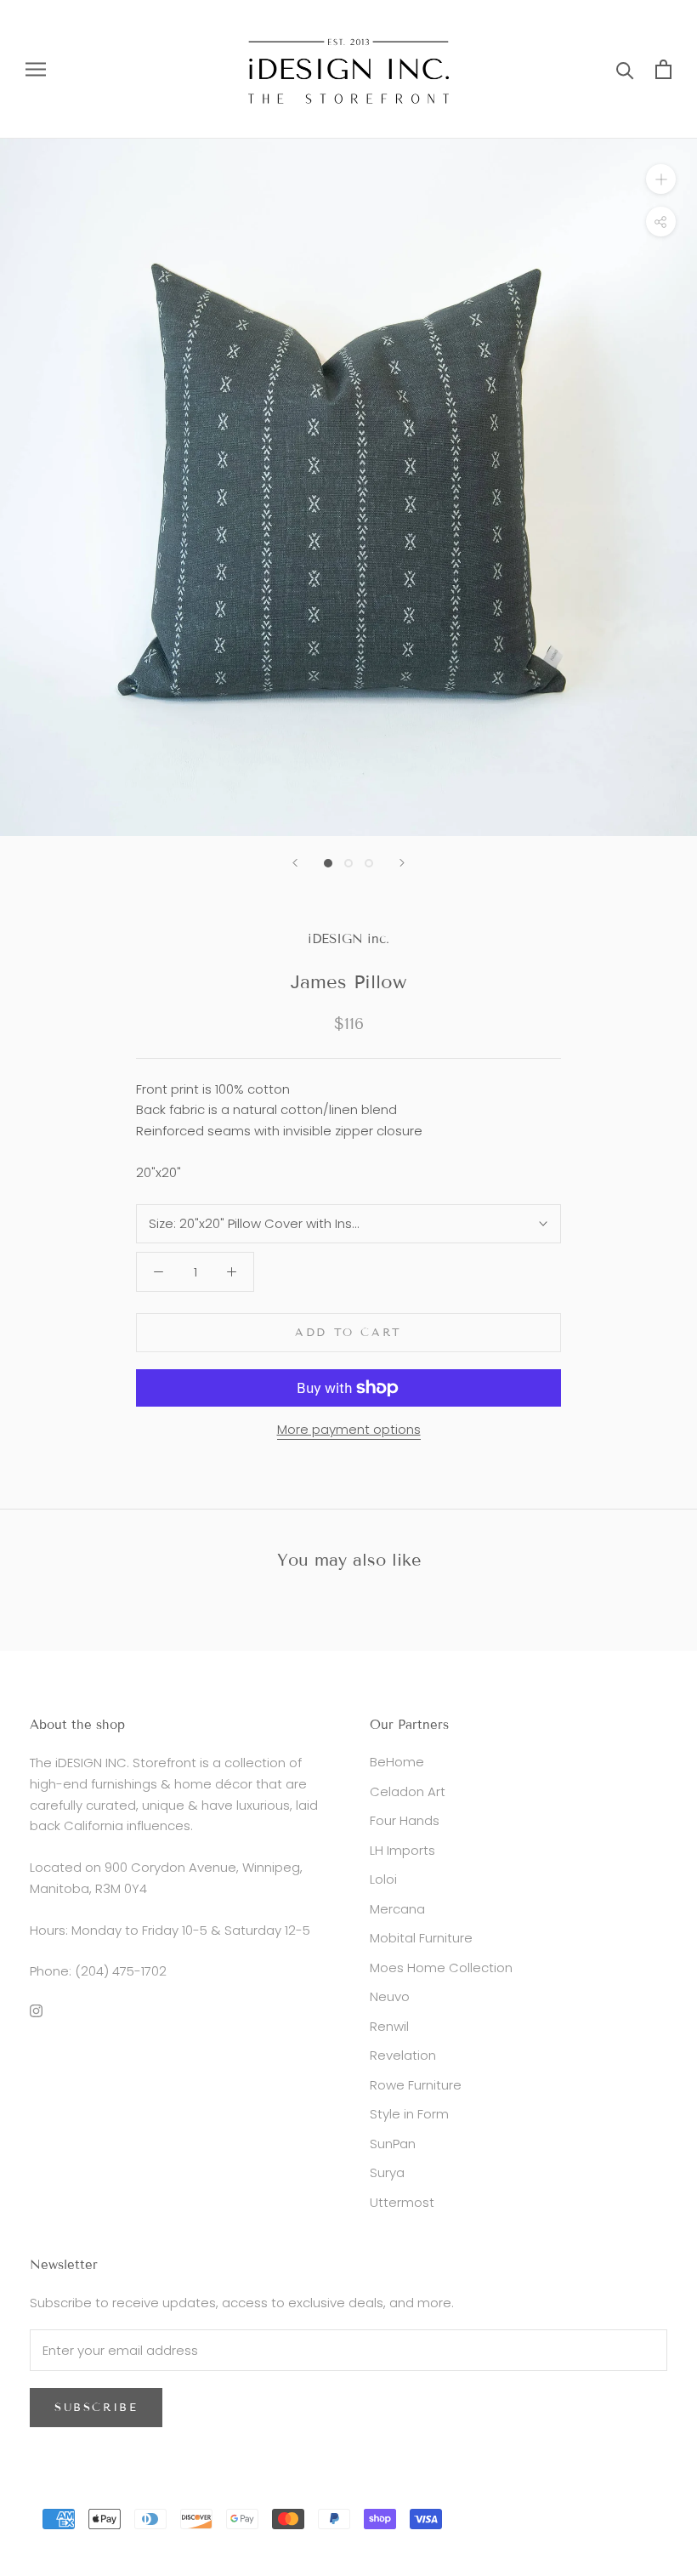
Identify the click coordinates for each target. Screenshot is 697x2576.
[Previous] (295, 863)
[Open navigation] (36, 69)
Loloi (383, 1879)
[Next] (402, 863)
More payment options (349, 1429)
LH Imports (402, 1850)
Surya (387, 2172)
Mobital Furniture (421, 1938)
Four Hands (405, 1820)
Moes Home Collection (441, 1968)
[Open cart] (663, 69)
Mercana (397, 1909)
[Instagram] (36, 2010)
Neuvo (390, 1996)
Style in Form (409, 2114)
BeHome (397, 1762)
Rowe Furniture (416, 2085)
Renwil (389, 2026)
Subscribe (96, 2408)
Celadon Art (408, 1791)
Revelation (403, 2055)
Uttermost (402, 2202)
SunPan (393, 2144)
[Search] (625, 69)
